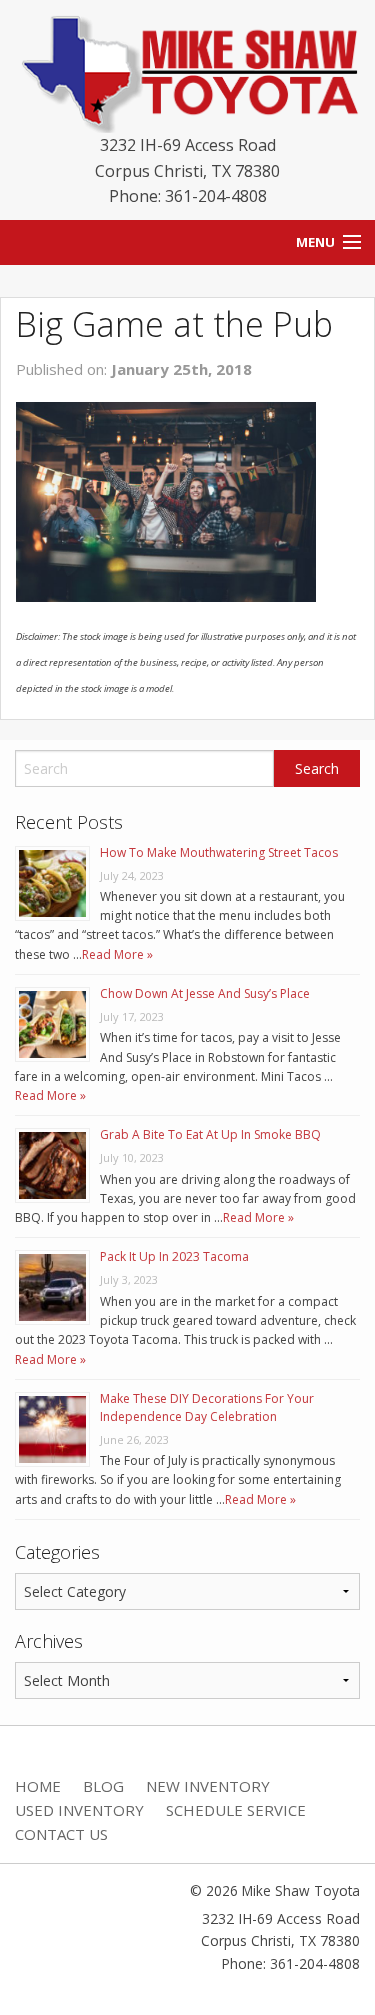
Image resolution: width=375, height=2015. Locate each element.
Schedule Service (236, 1810)
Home (38, 1786)
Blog (103, 1786)
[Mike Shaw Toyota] (187, 70)
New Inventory (208, 1786)
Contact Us (61, 1834)
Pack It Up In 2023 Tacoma (174, 1256)
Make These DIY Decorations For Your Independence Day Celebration (207, 1407)
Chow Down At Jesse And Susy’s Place (205, 993)
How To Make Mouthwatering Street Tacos (219, 852)
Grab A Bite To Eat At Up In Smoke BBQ (210, 1134)
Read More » (117, 954)
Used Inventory (79, 1810)
